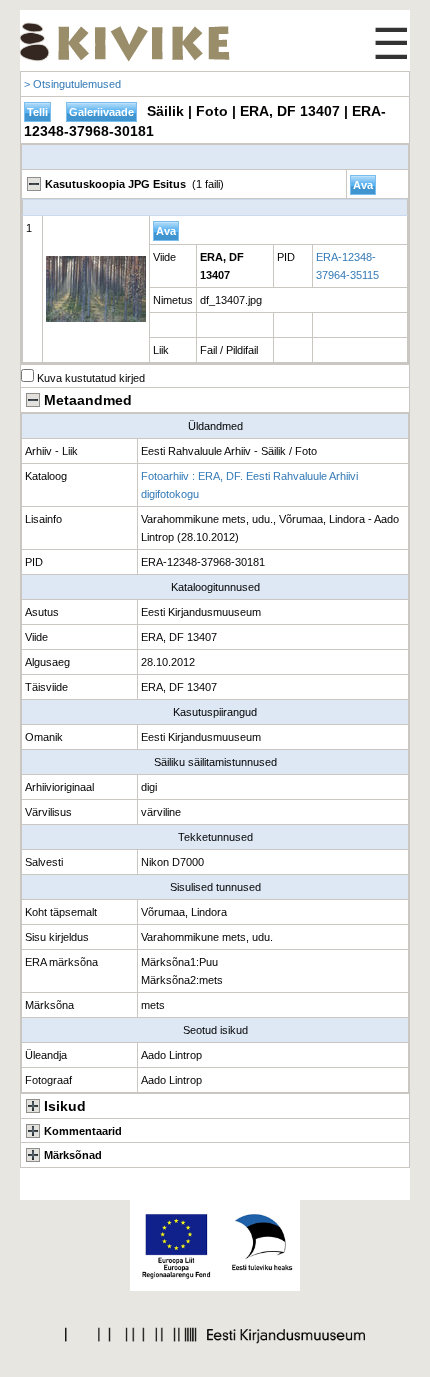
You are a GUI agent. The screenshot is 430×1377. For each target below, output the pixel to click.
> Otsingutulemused (72, 84)
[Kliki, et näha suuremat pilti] (96, 289)
